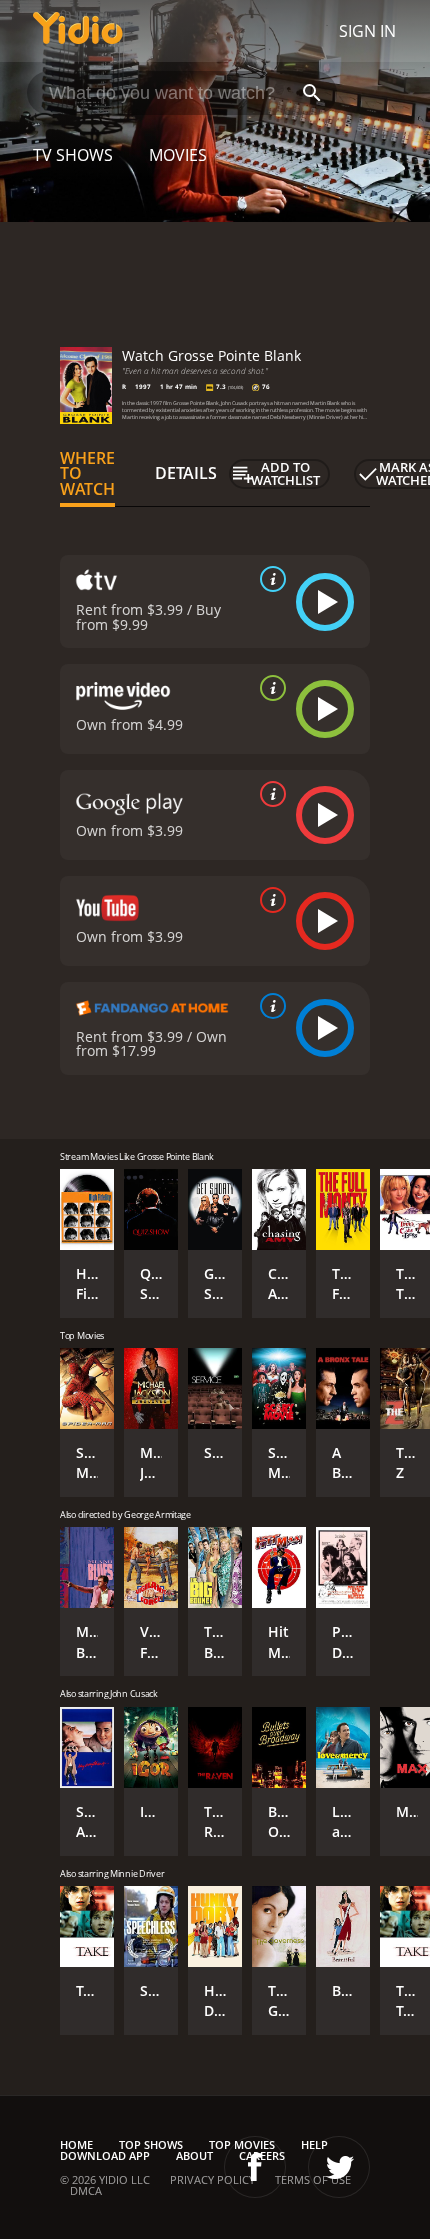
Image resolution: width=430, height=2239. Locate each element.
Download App (105, 2155)
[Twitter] (339, 2167)
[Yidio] (78, 31)
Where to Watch (87, 474)
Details (186, 473)
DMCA (86, 2190)
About (194, 2155)
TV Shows (73, 155)
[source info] (269, 579)
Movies (178, 155)
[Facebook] (255, 2167)
